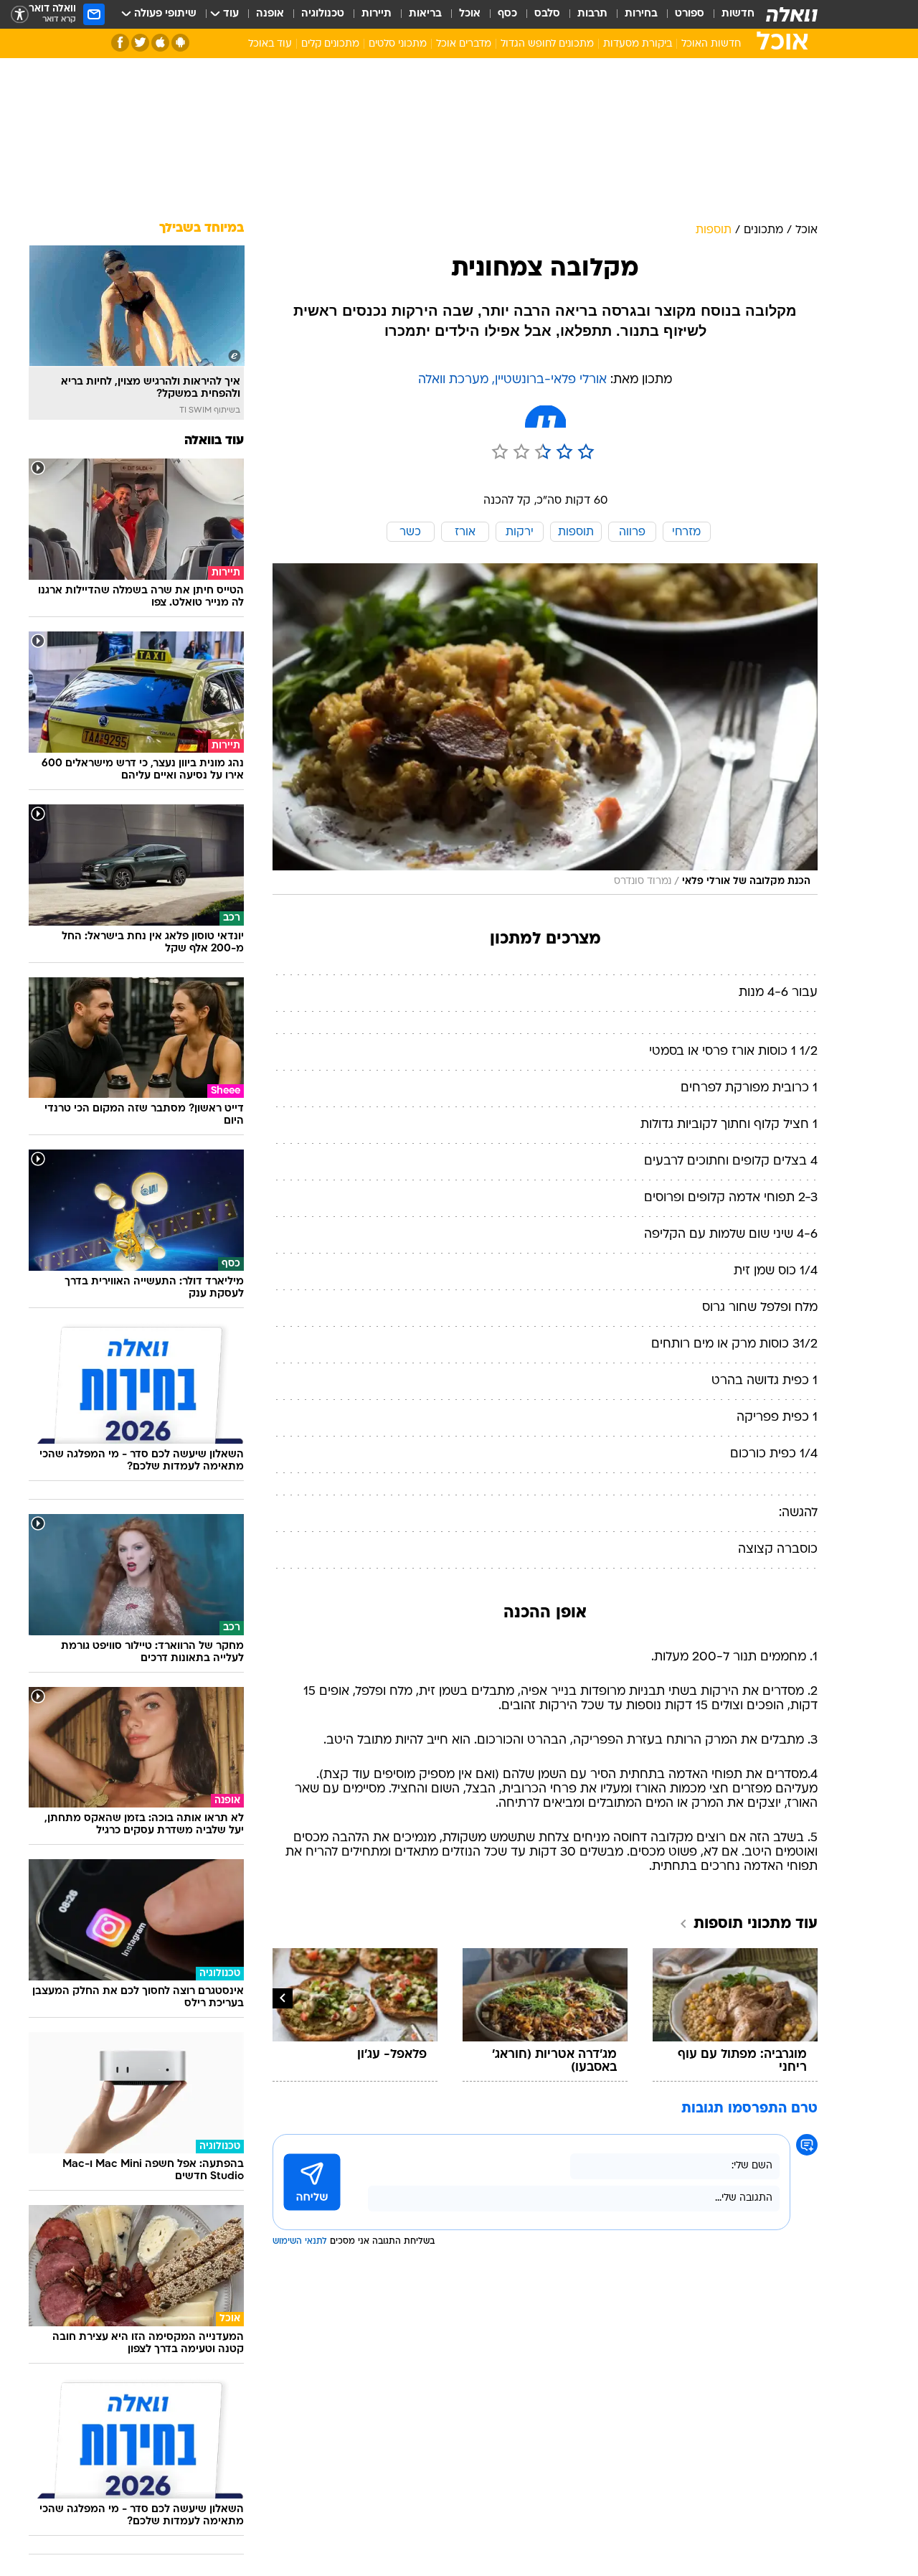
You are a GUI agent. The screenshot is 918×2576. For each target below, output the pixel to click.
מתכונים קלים (330, 44)
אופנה (270, 14)
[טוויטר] (140, 43)
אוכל (470, 14)
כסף (507, 14)
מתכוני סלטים (398, 44)
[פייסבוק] (120, 43)
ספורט (690, 14)
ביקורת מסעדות (638, 44)
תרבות (592, 14)
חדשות (738, 14)
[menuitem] (729, 14)
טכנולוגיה (323, 14)
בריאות (425, 14)
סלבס (547, 14)
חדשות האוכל (711, 44)
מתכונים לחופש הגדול (547, 44)
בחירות (641, 14)
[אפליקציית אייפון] (160, 43)
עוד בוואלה (214, 441)
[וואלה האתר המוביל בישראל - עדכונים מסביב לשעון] (792, 14)
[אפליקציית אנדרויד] (180, 43)
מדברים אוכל (464, 44)
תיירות (377, 14)
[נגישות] (20, 15)
